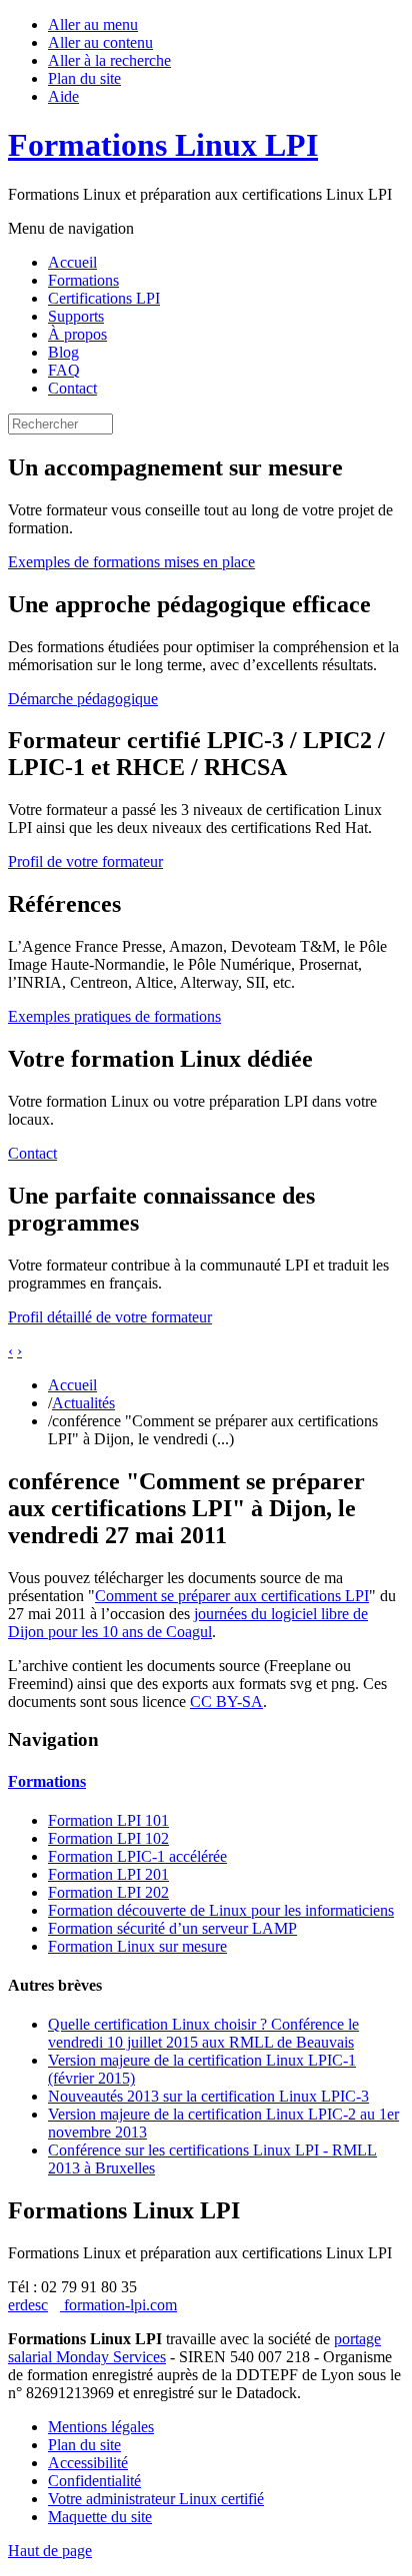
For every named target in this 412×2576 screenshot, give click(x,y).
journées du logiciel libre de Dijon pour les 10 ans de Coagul (188, 1623)
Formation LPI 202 (108, 1892)
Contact (72, 388)
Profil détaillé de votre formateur (110, 1317)
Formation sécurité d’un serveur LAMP (172, 1928)
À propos (77, 334)
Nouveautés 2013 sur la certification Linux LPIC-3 (208, 2096)
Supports (76, 316)
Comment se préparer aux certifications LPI (232, 1596)
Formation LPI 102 (108, 1838)
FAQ (64, 370)
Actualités (83, 1403)
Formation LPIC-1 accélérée (137, 1856)
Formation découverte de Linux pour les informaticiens (221, 1910)
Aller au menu (93, 24)
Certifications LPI (104, 298)
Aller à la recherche (109, 60)
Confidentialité (94, 2481)
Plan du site (84, 78)
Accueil (72, 262)
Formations (83, 280)
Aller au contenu (100, 42)
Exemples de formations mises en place (131, 562)
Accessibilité (88, 2463)
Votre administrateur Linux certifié (156, 2499)
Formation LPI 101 (108, 1820)
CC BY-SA (226, 1702)
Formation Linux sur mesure (137, 1946)
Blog (63, 352)
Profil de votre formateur (85, 861)
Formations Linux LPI (163, 145)
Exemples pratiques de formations (114, 1016)
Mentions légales (101, 2427)
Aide (63, 96)
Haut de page (50, 2551)
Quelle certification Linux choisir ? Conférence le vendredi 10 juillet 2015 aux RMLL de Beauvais (203, 2033)
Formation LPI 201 (108, 1874)
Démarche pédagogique (83, 699)
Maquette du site (100, 2517)
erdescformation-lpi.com (92, 2305)
